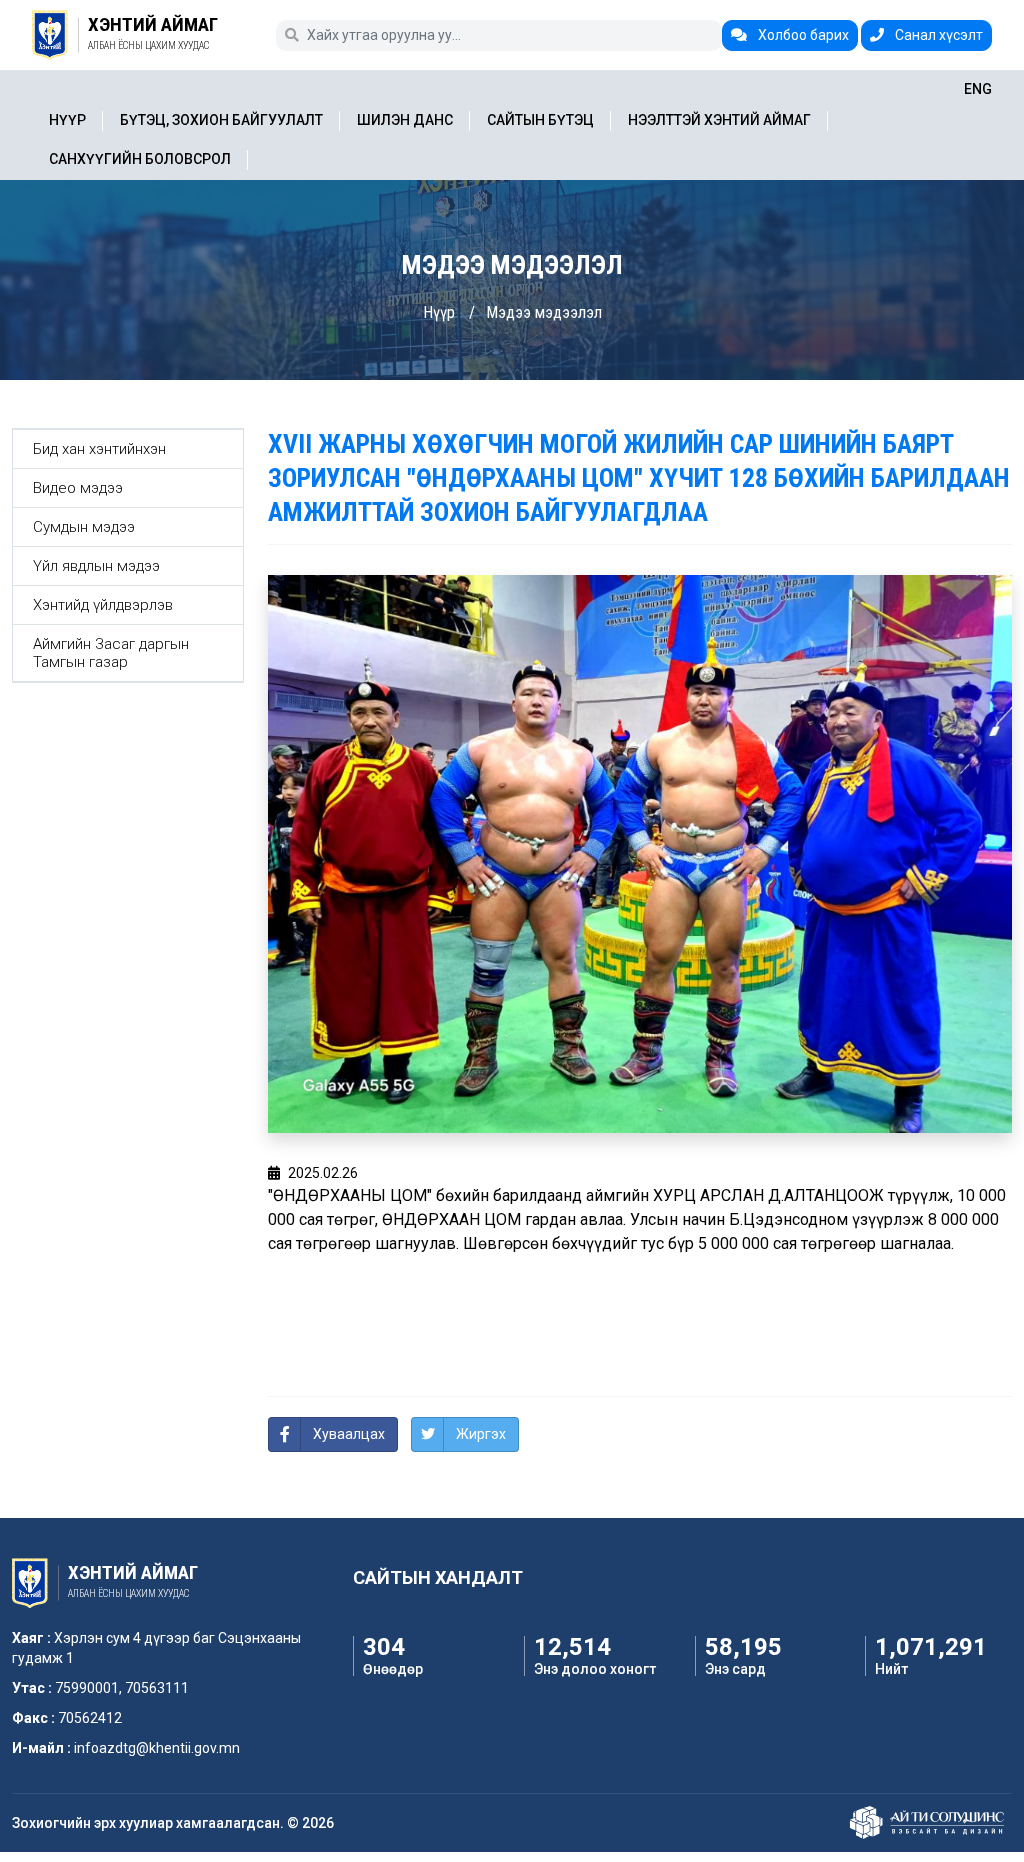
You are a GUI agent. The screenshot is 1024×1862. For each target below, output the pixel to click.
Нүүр (67, 120)
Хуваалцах (349, 1434)
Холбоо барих (802, 35)
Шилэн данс (405, 120)
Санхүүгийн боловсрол (140, 159)
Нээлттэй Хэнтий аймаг (719, 120)
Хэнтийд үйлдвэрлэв (103, 605)
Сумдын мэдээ (84, 527)
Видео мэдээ (78, 488)
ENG (978, 89)
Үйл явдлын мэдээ (96, 566)
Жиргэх (481, 1434)
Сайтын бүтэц (540, 120)
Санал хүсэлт (937, 35)
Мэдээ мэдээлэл (544, 312)
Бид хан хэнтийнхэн (99, 449)
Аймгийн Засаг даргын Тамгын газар (111, 653)
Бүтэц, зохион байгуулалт (221, 120)
